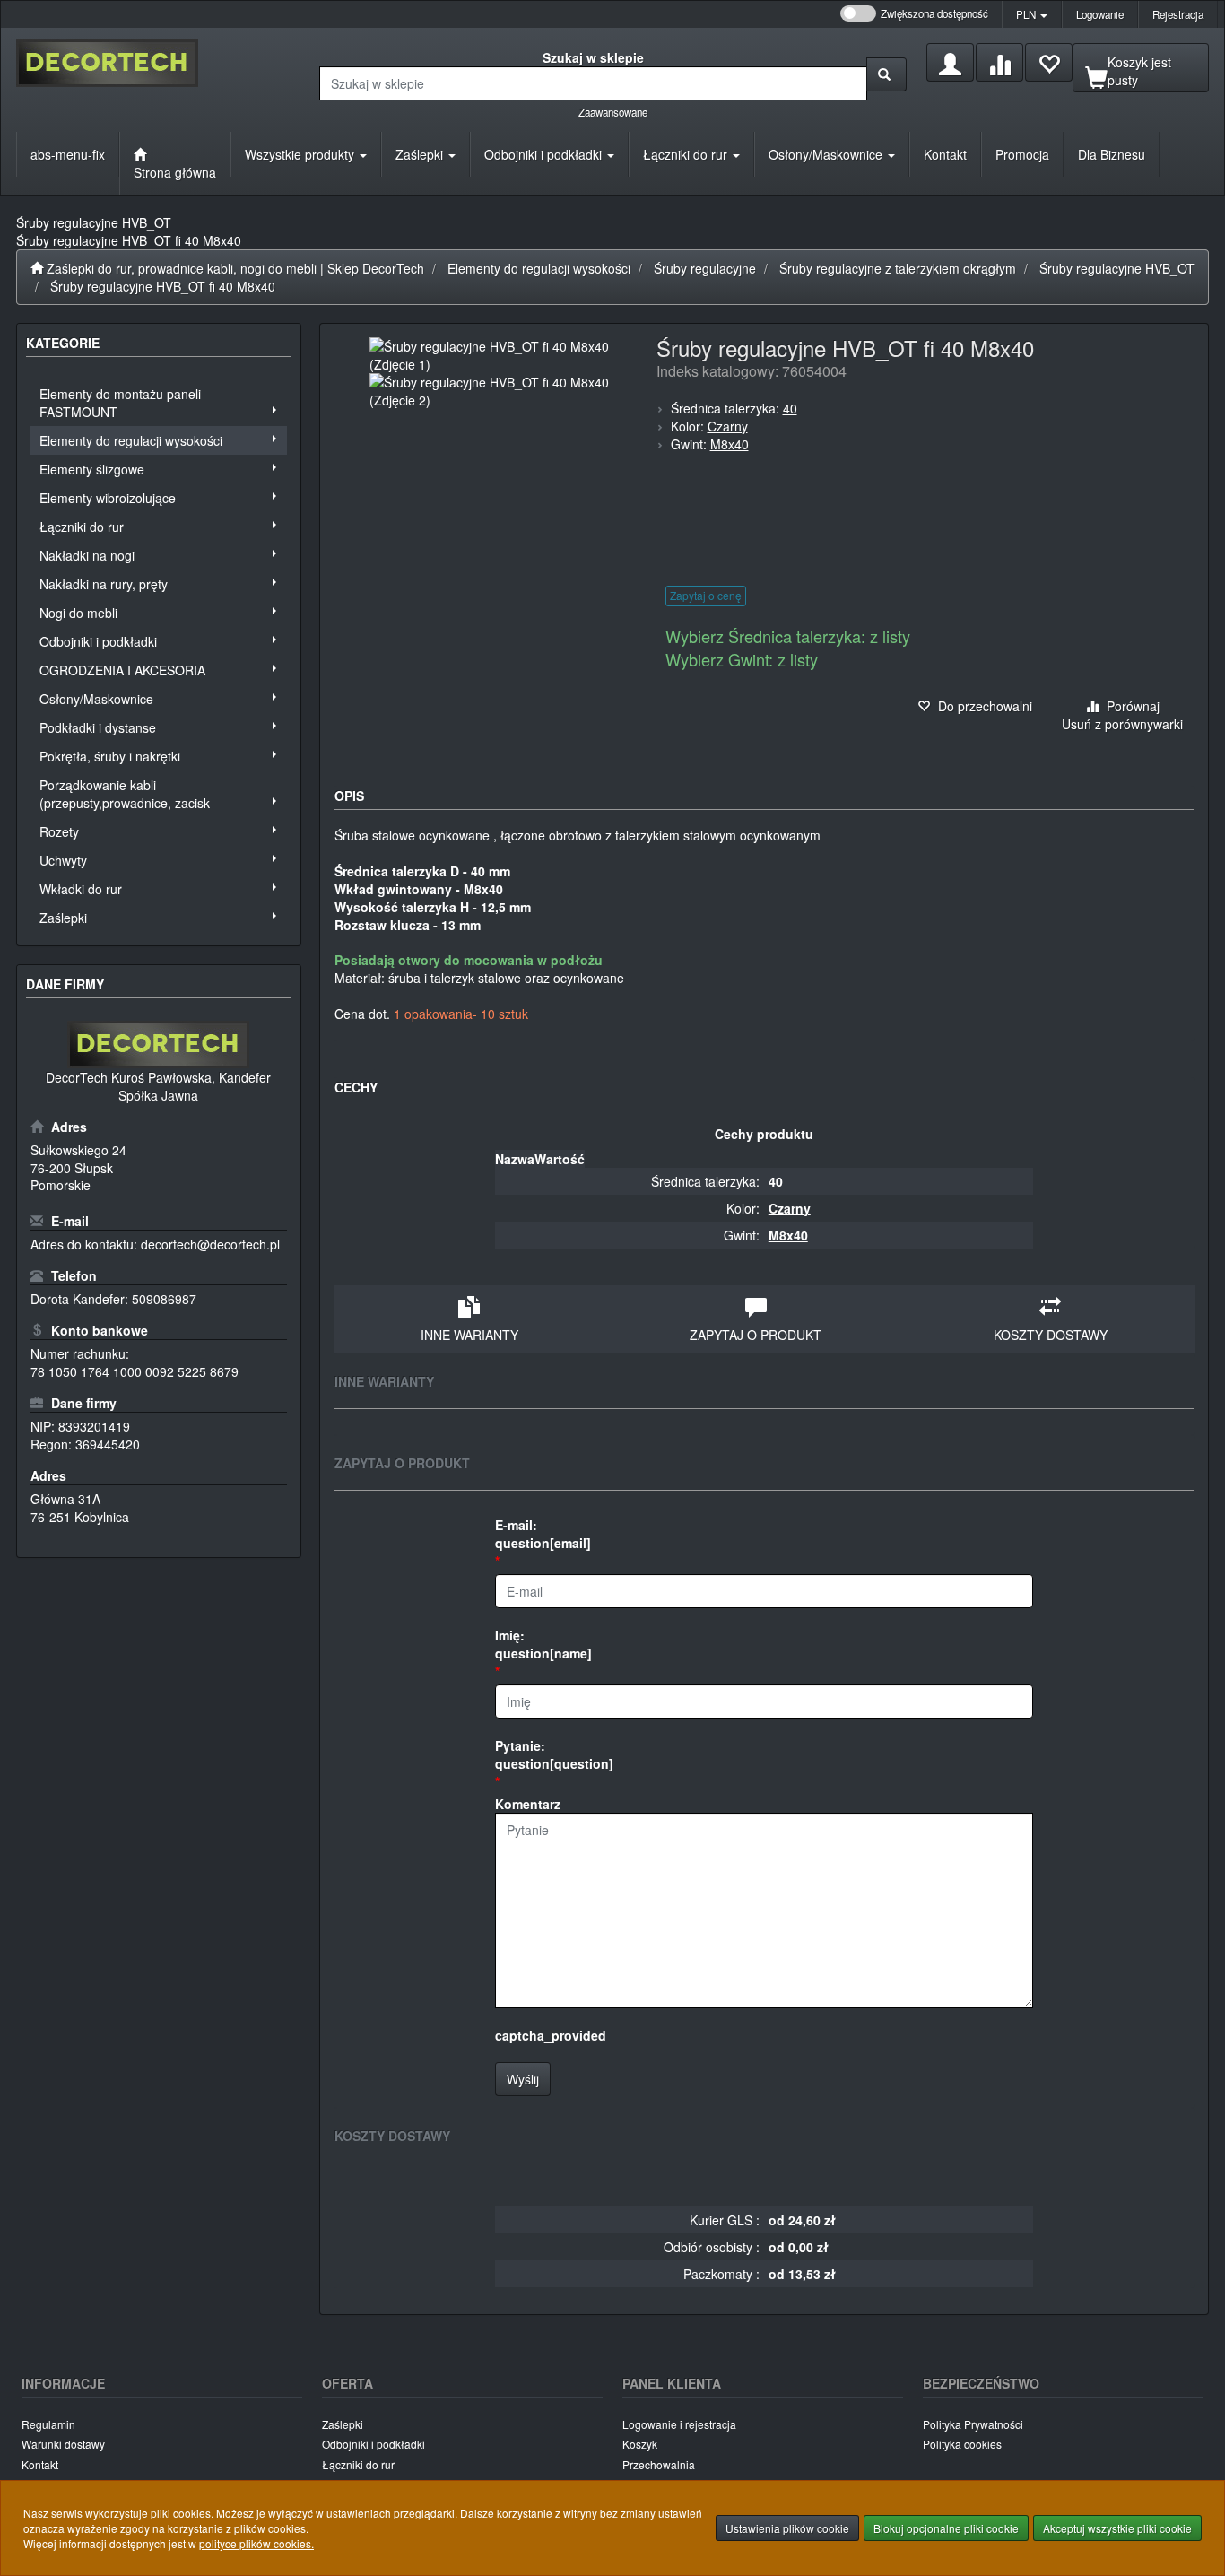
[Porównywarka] (999, 62)
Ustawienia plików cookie (787, 2528)
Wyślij (523, 2079)
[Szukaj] (886, 74)
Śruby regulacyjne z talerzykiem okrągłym (898, 268)
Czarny (728, 426)
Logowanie (1100, 14)
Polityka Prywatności (973, 2424)
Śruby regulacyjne (705, 268)
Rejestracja (1178, 14)
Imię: (543, 1644)
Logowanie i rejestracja (679, 2424)
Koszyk (640, 2444)
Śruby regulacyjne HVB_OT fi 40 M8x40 (163, 286)
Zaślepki (421, 154)
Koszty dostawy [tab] (1051, 1335)
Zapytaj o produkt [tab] (756, 1335)
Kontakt (40, 2464)
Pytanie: (554, 1754)
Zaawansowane (613, 112)
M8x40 (730, 444)
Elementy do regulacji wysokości (539, 268)
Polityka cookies (962, 2444)
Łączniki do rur (687, 154)
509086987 (164, 1299)
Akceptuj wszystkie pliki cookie (1117, 2528)
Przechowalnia (659, 2464)
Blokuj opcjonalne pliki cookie (946, 2528)
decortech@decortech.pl (210, 1244)
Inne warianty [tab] (469, 1335)
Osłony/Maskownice (827, 154)
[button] (1032, 14)
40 (790, 408)
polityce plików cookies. (256, 2543)
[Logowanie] (950, 62)
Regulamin (48, 2424)
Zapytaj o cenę (706, 595)
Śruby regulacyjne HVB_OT (1117, 268)
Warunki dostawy (63, 2444)
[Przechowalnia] (1049, 62)
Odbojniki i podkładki (545, 154)
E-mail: (543, 1534)
